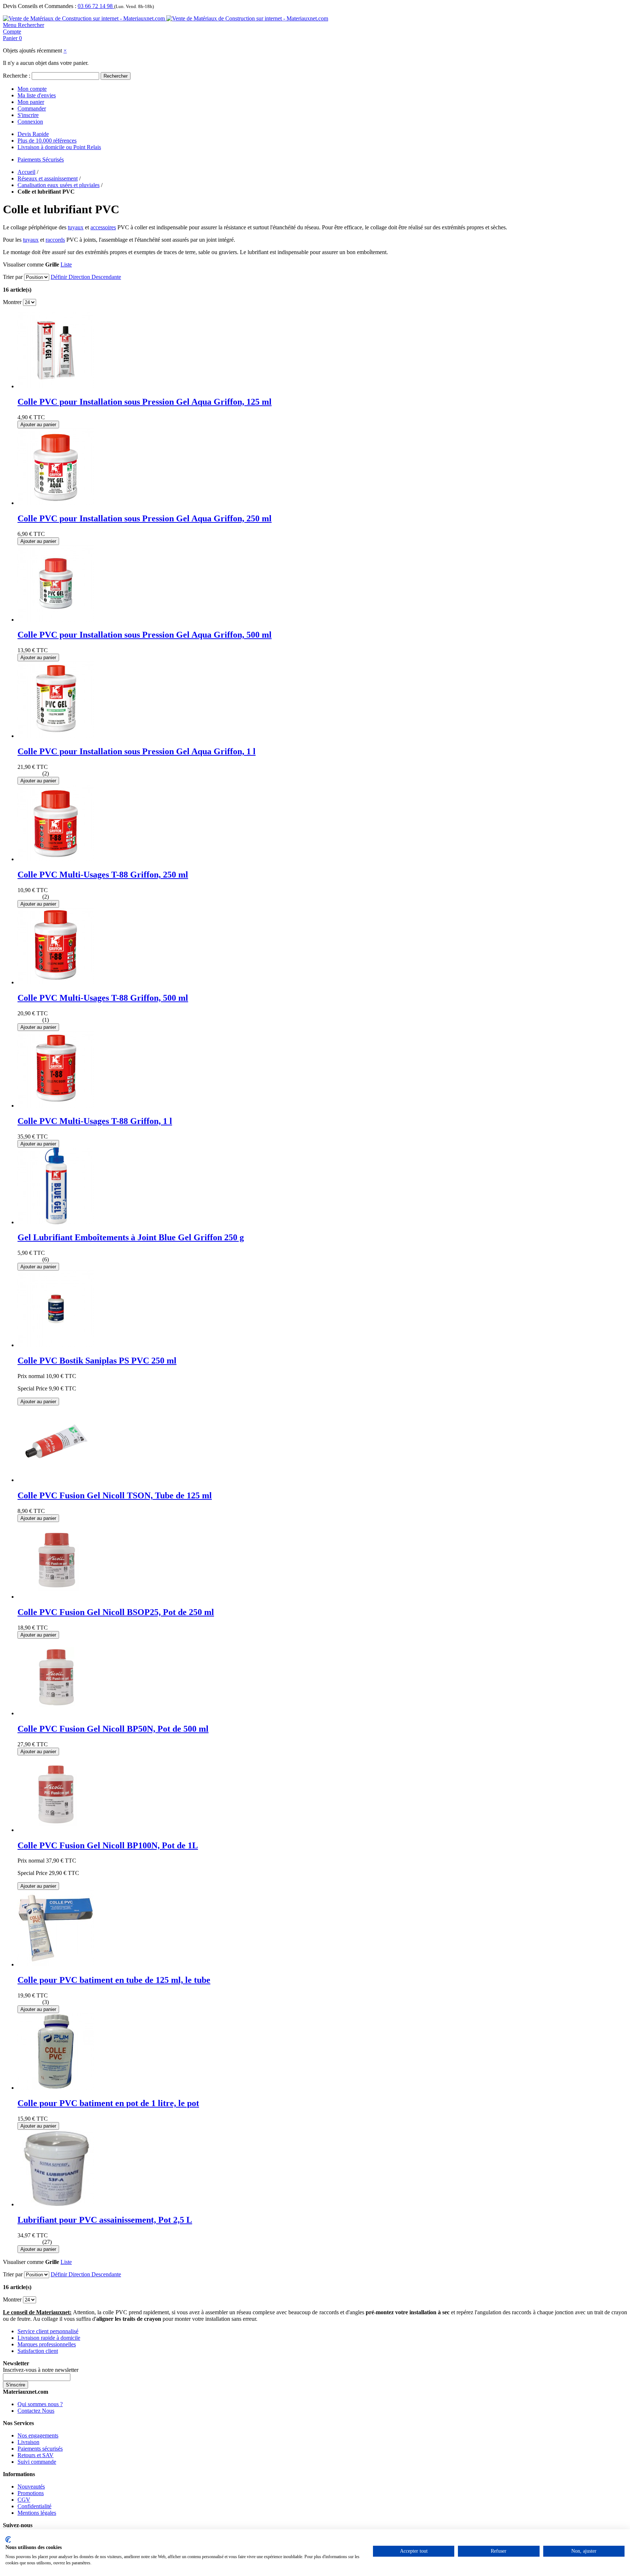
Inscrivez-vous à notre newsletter (41, 2370)
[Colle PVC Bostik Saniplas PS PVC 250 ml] (56, 1345)
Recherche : (17, 76)
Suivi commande (37, 2462)
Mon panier (31, 102)
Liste (66, 264)
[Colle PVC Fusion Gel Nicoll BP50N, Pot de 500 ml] (56, 1713)
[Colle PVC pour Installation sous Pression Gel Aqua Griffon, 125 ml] (56, 386)
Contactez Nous (36, 2411)
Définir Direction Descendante (86, 277)
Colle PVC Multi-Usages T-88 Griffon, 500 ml (103, 998)
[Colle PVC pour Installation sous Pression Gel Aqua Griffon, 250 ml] (56, 503)
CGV (24, 2500)
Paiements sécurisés (40, 2449)
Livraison (28, 2442)
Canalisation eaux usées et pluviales (59, 185)
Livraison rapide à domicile (49, 2338)
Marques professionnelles (47, 2344)
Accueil (26, 172)
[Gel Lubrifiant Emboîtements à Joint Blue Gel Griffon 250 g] (56, 1222)
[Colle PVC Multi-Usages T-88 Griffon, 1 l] (56, 1106)
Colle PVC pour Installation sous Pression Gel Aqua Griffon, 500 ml (145, 635)
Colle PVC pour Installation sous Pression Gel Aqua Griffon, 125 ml (145, 402)
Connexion (30, 122)
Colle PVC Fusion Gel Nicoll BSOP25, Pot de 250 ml (116, 1612)
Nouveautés (31, 2486)
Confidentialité (34, 2506)
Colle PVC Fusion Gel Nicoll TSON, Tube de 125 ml (115, 1495)
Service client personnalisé (48, 2331)
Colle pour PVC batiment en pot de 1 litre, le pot (108, 2103)
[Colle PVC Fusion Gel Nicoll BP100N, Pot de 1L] (56, 1830)
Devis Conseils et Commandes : (40, 6)
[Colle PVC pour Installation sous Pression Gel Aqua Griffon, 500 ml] (56, 620)
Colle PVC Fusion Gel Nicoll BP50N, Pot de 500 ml (113, 1729)
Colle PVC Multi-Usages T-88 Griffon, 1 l (95, 1121)
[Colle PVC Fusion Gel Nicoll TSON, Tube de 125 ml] (56, 1480)
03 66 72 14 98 (96, 6)
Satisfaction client (38, 2351)
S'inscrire (28, 115)
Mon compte (32, 89)
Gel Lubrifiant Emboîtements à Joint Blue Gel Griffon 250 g (131, 1237)
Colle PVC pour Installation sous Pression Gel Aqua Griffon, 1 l (137, 751)
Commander (32, 108)
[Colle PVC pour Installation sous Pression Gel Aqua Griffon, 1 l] (56, 736)
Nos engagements (38, 2435)
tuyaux (76, 227)
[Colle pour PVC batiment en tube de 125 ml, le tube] (56, 1964)
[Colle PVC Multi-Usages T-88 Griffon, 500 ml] (56, 982)
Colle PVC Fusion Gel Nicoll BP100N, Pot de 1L (108, 1845)
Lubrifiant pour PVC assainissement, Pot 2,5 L (105, 2220)
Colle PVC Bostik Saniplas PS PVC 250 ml (97, 1361)
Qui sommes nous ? (40, 2404)
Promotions (31, 2493)
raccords (55, 240)
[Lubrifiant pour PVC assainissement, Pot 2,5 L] (56, 2204)
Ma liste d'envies (37, 95)
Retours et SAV (36, 2455)
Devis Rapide (33, 134)
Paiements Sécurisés (41, 159)
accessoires (103, 227)
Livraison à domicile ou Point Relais (59, 147)
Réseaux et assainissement (48, 178)
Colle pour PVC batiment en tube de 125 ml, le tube (114, 1980)
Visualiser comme (23, 264)
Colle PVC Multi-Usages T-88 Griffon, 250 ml (103, 875)
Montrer (12, 302)
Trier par (13, 277)
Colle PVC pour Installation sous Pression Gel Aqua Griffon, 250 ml (145, 518)
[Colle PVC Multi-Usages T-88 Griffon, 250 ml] (56, 859)
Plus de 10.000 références (47, 141)
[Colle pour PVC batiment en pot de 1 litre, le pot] (56, 2088)
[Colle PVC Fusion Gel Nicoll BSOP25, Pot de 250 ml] (56, 1597)
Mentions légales (37, 2513)
